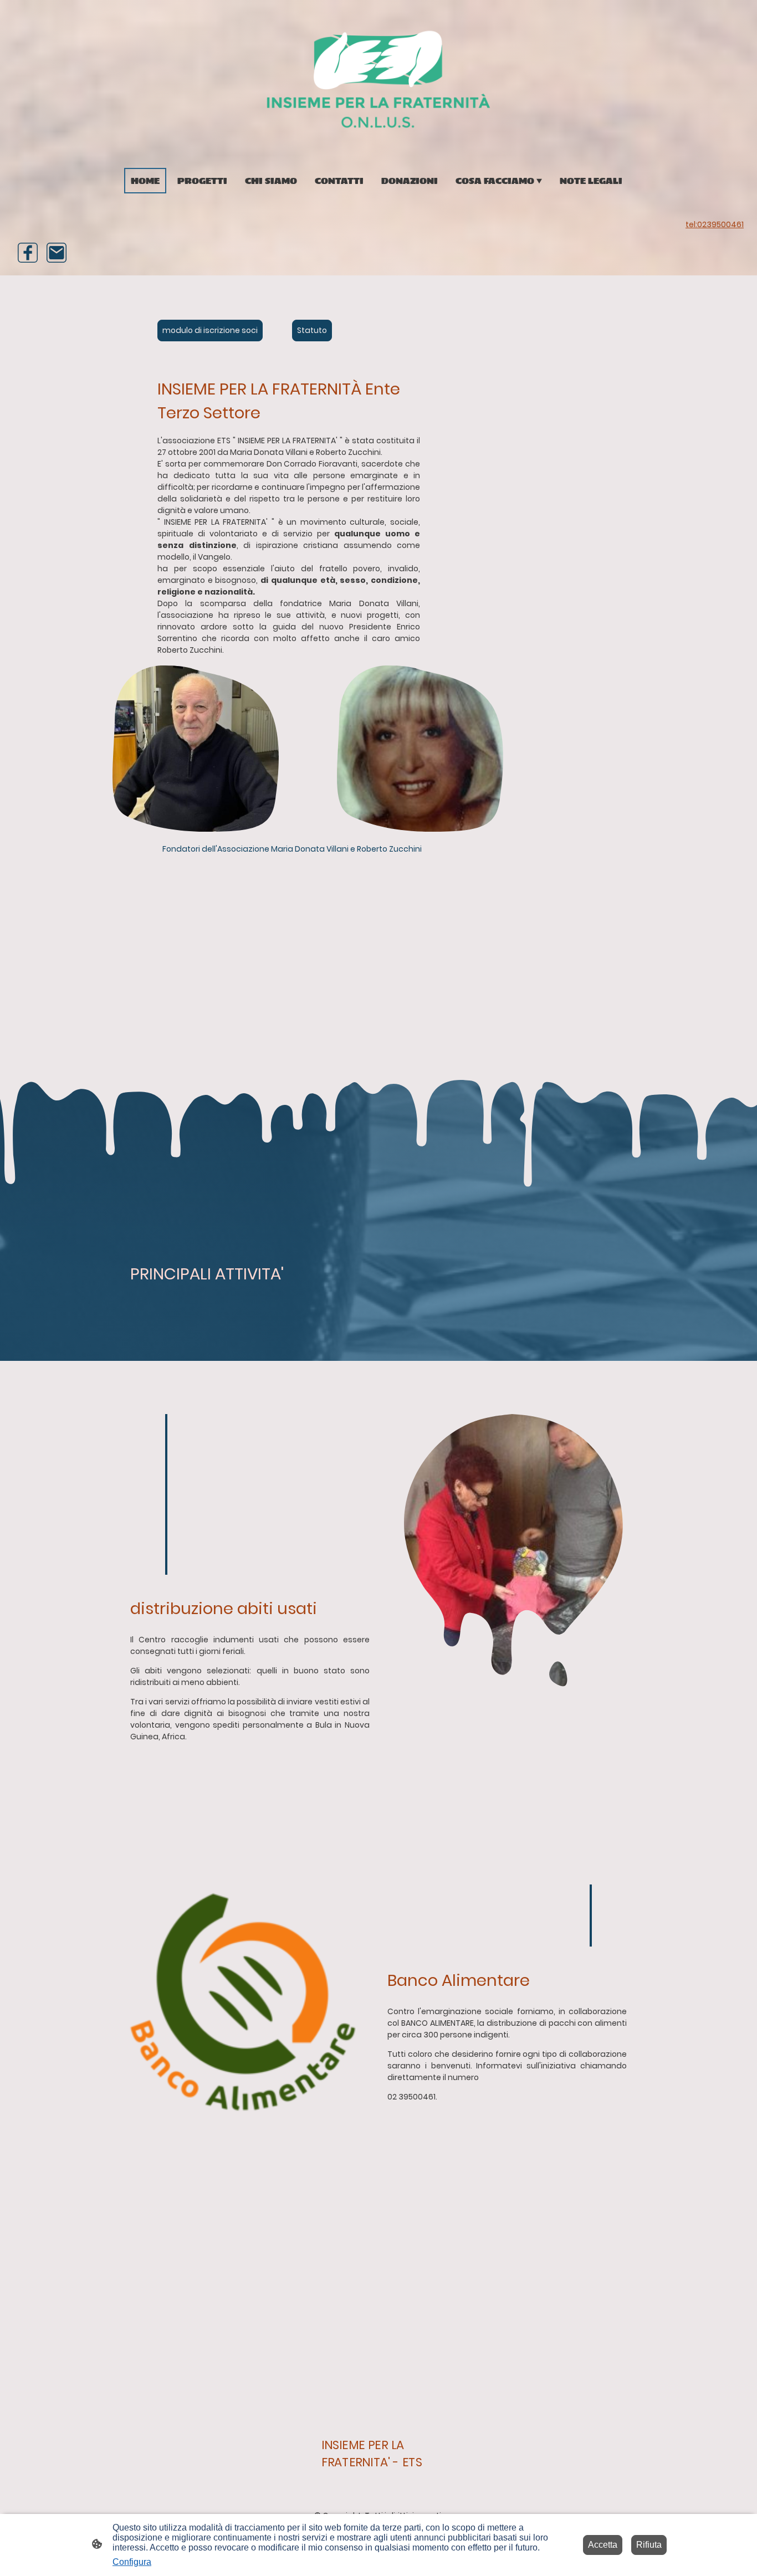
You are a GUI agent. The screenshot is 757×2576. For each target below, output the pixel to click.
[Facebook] (28, 253)
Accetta (603, 2545)
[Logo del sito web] (379, 79)
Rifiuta (649, 2545)
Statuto (312, 330)
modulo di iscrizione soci (210, 330)
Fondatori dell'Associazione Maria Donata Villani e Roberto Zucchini (292, 849)
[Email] (57, 253)
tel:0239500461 (715, 224)
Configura (132, 2562)
